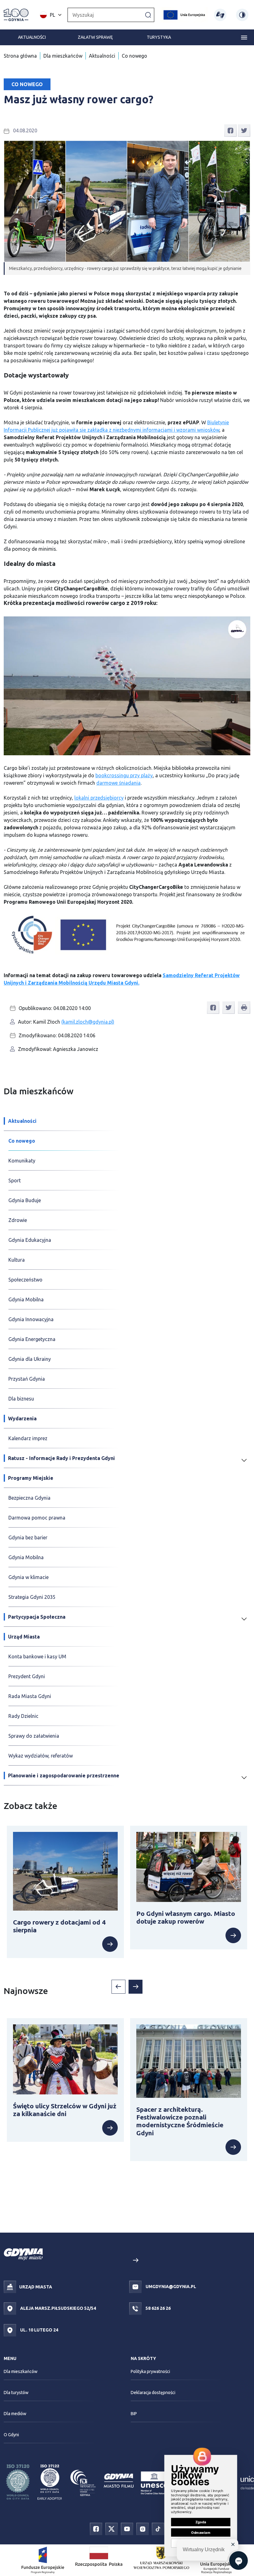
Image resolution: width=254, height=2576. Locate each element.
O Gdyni (11, 2435)
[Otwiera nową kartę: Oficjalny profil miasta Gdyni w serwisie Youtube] (127, 2528)
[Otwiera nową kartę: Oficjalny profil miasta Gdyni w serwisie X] (112, 2528)
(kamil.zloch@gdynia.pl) (88, 1022)
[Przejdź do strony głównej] (16, 15)
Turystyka (159, 37)
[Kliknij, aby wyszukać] (148, 15)
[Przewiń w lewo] (118, 1987)
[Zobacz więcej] (65, 1944)
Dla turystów (16, 2393)
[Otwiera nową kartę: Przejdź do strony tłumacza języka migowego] (220, 15)
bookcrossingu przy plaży (124, 775)
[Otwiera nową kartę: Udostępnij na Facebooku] (230, 130)
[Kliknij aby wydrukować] (244, 1008)
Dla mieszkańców (63, 56)
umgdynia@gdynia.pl (170, 2287)
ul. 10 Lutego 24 (39, 2330)
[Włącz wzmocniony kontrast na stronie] (242, 15)
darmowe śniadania (118, 783)
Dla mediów (15, 2414)
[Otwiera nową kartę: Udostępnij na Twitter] (244, 130)
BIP (134, 2414)
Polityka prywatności (150, 2371)
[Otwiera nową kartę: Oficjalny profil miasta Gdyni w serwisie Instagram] (142, 2528)
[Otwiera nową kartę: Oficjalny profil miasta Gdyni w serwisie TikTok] (158, 2528)
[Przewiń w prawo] (136, 1987)
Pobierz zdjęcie (228, 921)
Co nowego (134, 56)
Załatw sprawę (95, 37)
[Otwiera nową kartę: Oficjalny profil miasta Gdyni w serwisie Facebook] (96, 2528)
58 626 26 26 (158, 2308)
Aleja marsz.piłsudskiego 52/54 (58, 2308)
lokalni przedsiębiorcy (99, 798)
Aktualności (32, 37)
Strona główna (20, 56)
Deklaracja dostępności (153, 2393)
